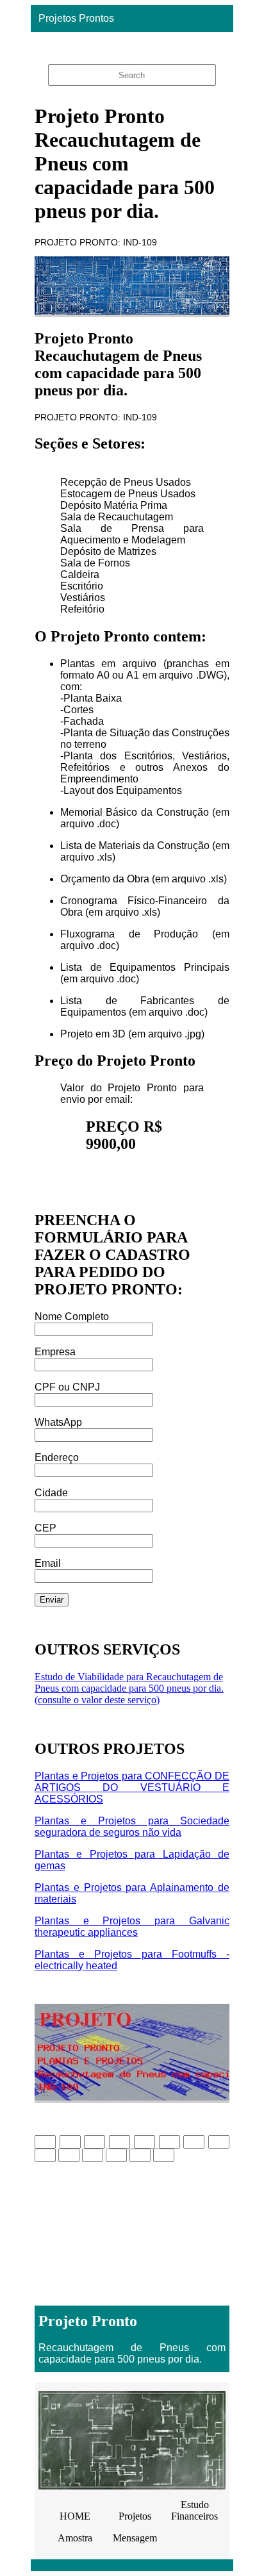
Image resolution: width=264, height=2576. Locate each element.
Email (48, 1563)
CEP (45, 1528)
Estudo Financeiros (194, 2510)
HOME (75, 2516)
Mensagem (135, 2538)
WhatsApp (58, 1422)
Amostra (75, 2538)
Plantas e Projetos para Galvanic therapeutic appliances (132, 1927)
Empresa (55, 1352)
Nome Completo (72, 1317)
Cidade (51, 1493)
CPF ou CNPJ (67, 1387)
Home (128, 45)
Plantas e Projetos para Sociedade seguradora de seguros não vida (132, 1827)
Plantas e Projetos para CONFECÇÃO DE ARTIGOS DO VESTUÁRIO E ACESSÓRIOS (132, 1788)
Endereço (57, 1457)
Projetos (135, 2516)
